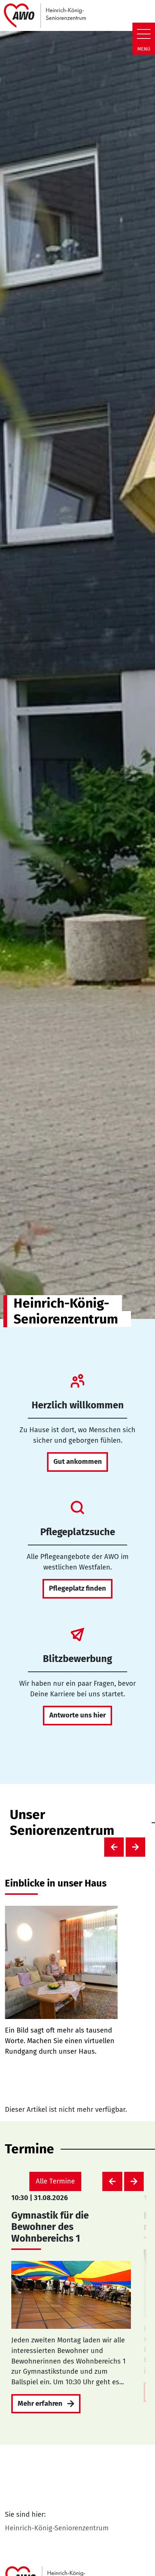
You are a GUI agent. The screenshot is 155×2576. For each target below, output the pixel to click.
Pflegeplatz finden (77, 1588)
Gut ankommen (78, 1462)
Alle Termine (55, 2181)
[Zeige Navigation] (144, 34)
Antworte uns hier (77, 1715)
